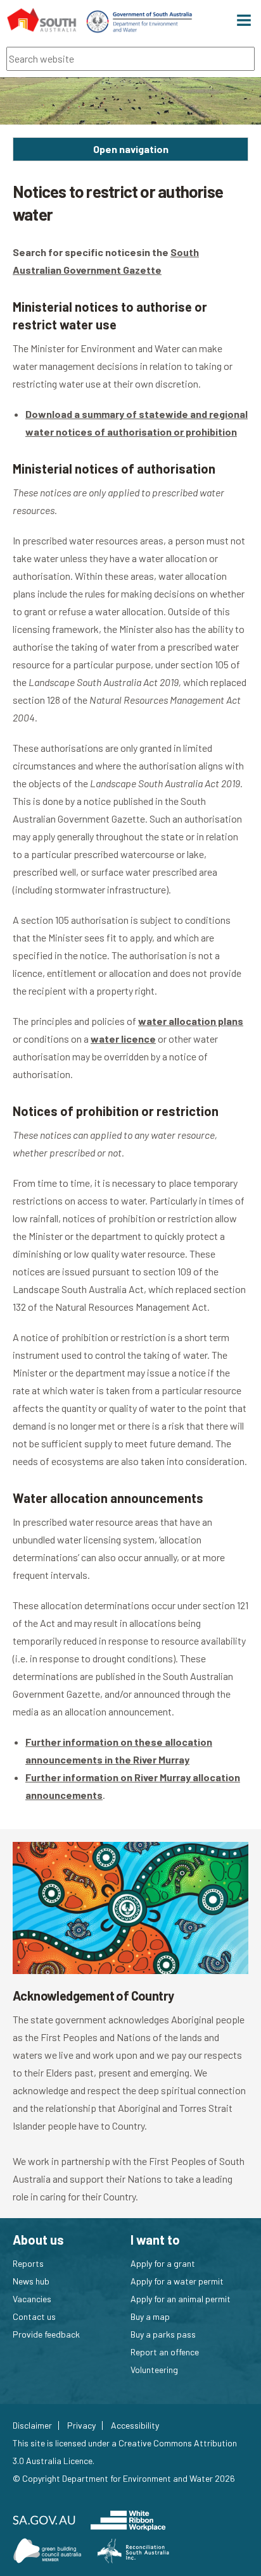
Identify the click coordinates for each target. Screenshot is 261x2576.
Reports (28, 2263)
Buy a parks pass (163, 2334)
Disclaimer (32, 2426)
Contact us (34, 2316)
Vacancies (32, 2299)
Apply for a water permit (177, 2281)
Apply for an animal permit (181, 2299)
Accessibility (135, 2426)
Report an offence (165, 2352)
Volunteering (154, 2370)
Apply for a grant (163, 2263)
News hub (31, 2281)
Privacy (81, 2426)
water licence (123, 1039)
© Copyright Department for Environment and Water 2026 (124, 2478)
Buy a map (150, 2316)
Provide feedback (46, 2334)
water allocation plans (191, 1021)
